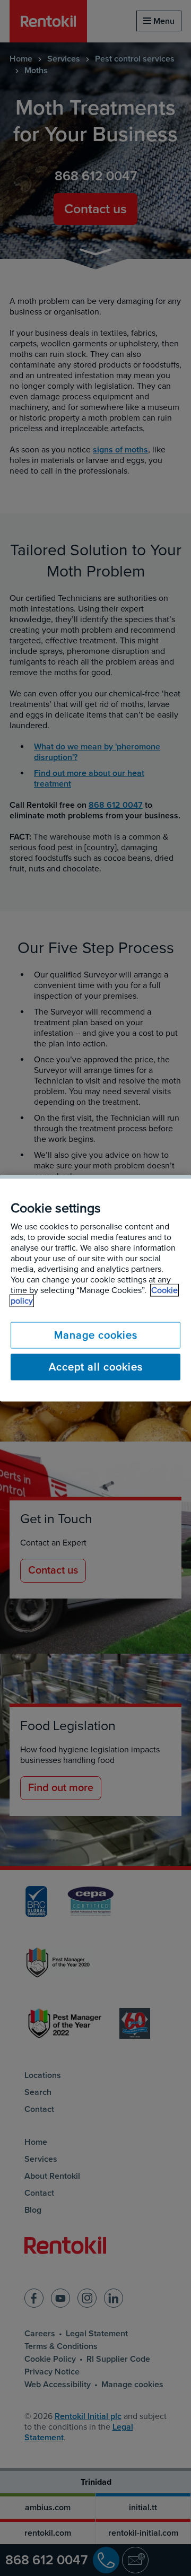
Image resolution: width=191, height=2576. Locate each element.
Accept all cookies (96, 1367)
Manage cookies (96, 1335)
